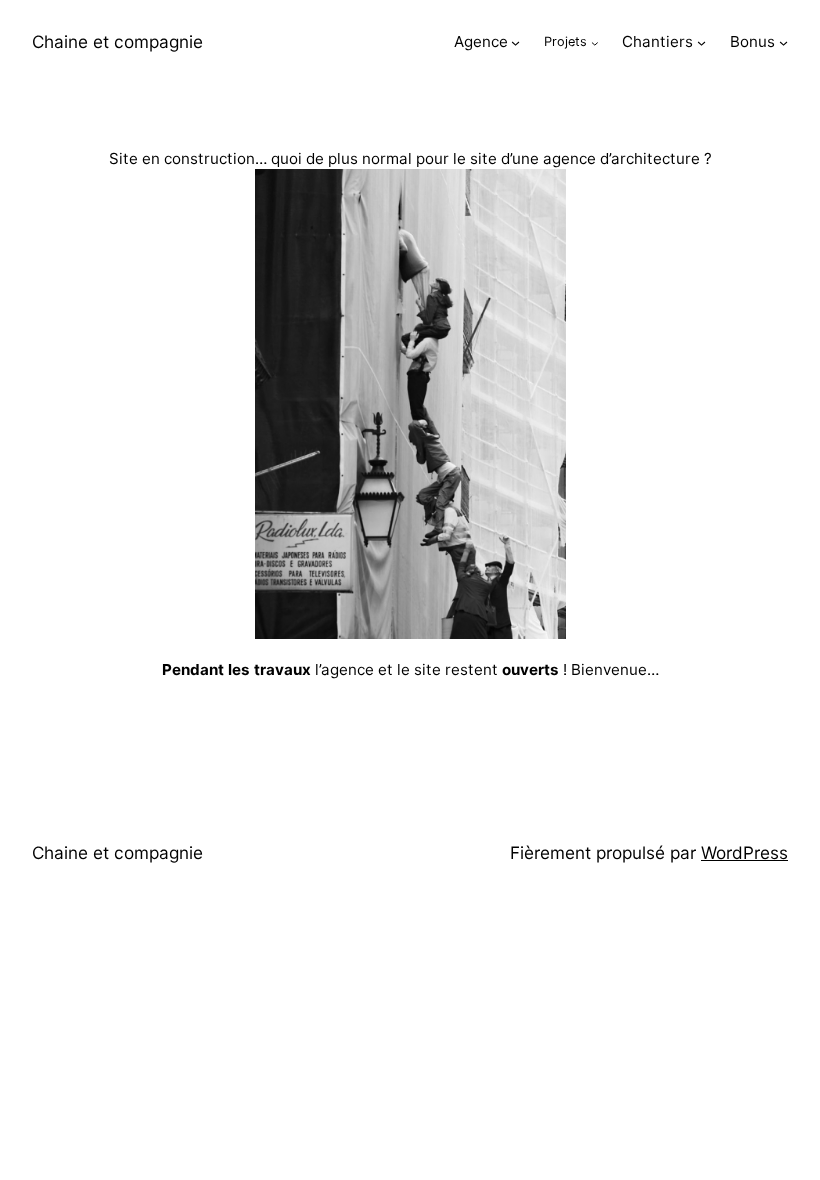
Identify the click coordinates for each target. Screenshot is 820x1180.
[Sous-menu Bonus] (783, 42)
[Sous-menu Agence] (515, 42)
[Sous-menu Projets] (595, 43)
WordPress (744, 852)
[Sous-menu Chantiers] (701, 42)
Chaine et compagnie (117, 41)
